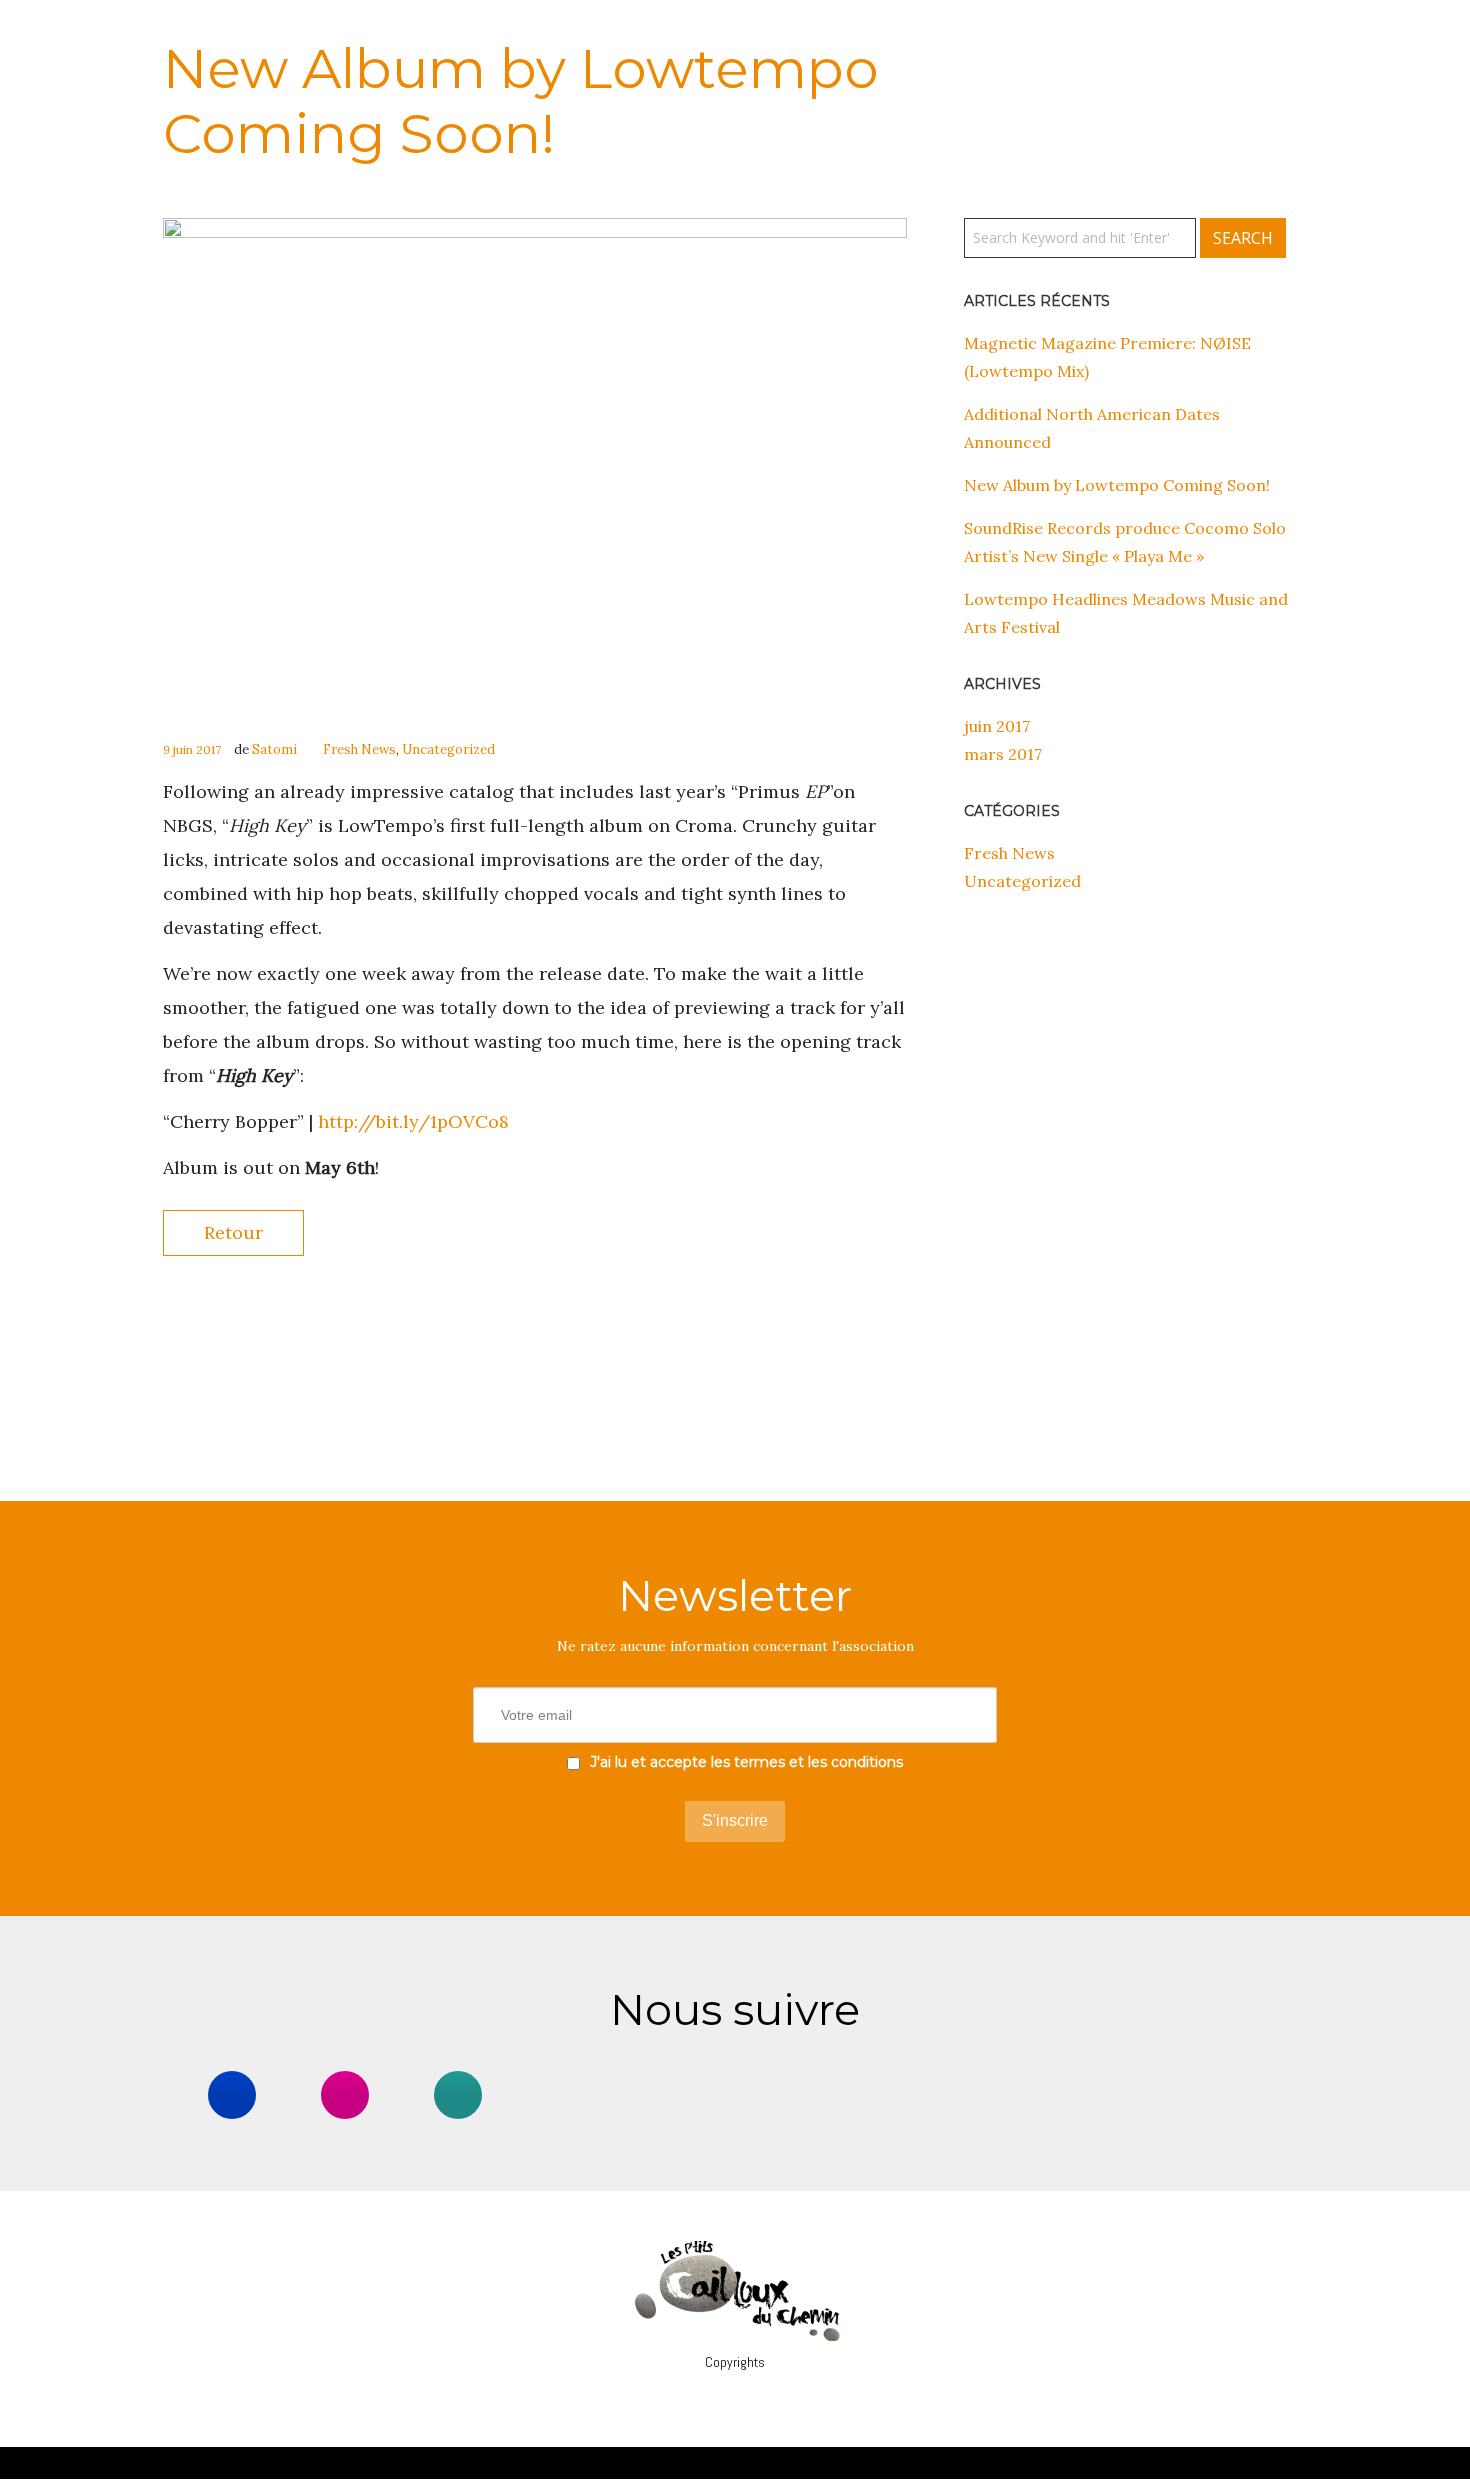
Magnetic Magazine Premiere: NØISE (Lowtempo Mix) (1107, 357)
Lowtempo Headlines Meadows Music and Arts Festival (1126, 613)
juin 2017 (997, 726)
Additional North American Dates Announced (1092, 428)
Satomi (274, 749)
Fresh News (359, 749)
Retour (233, 1232)
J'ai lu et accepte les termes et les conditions (746, 1762)
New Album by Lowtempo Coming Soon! (1117, 485)
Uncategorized (448, 749)
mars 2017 (1003, 754)
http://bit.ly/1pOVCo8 (413, 1121)
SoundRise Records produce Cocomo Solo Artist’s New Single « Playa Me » (1125, 542)
